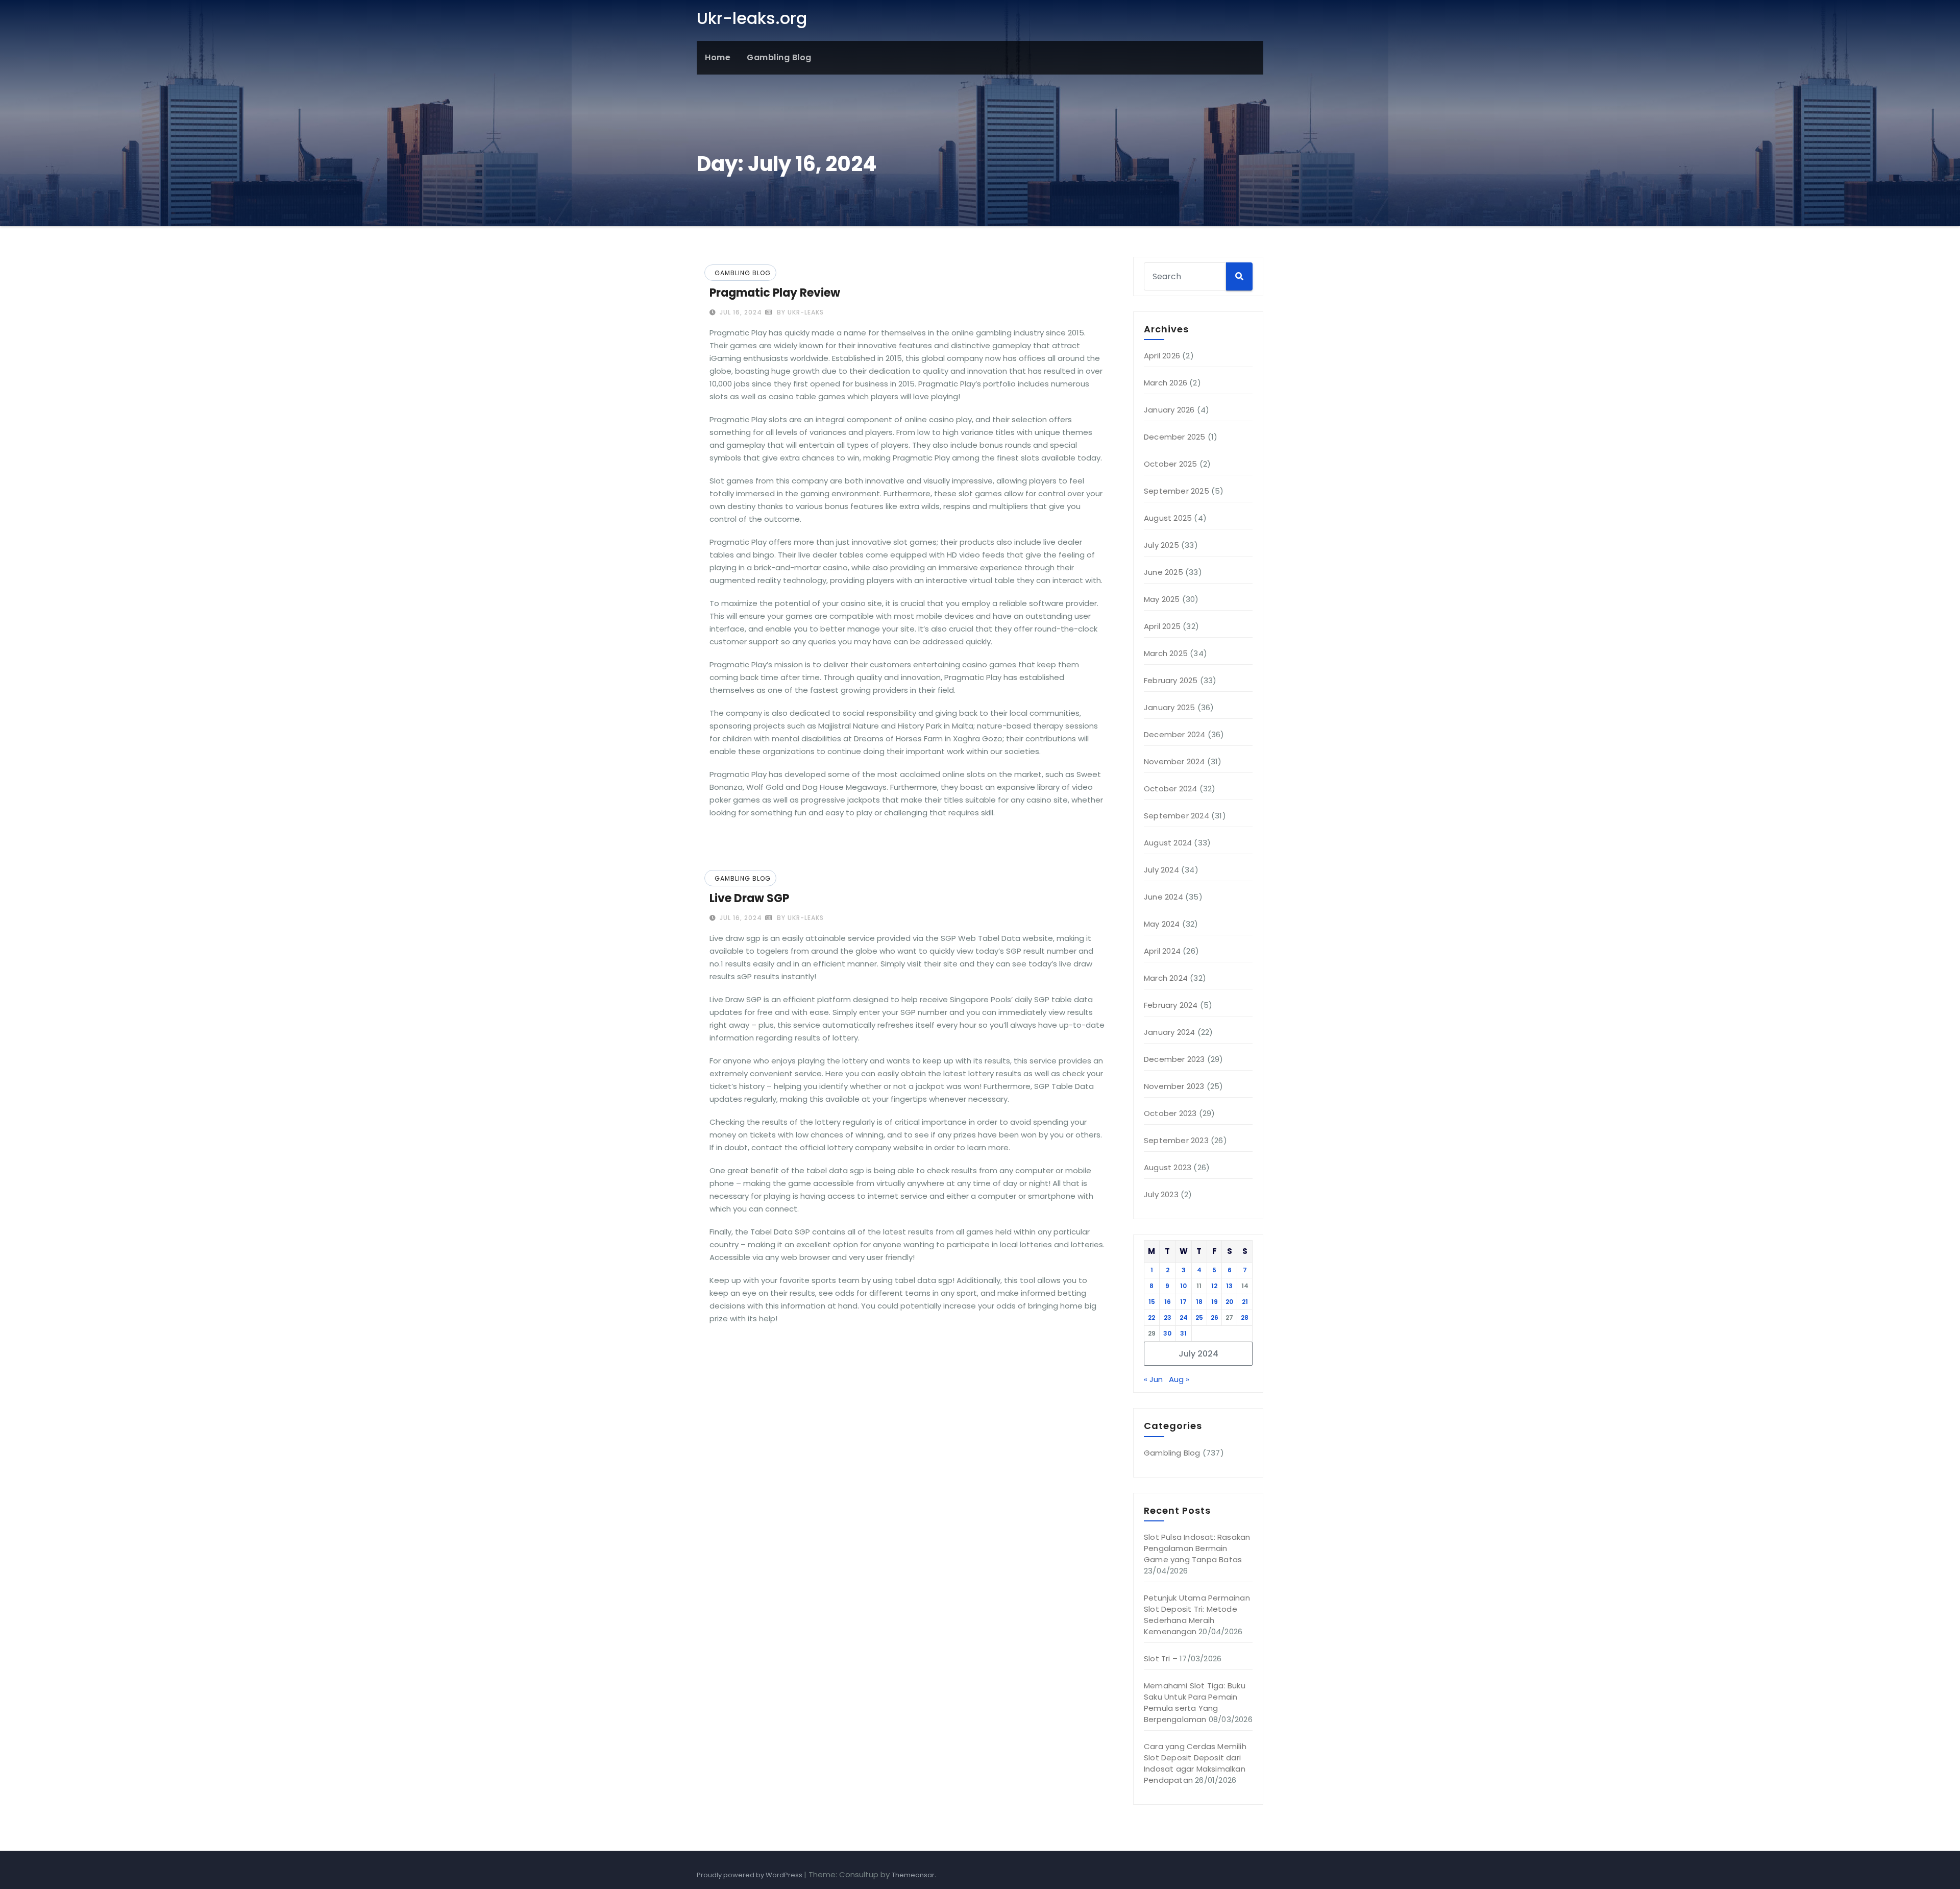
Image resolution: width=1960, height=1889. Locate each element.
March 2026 (1166, 383)
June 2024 (1163, 897)
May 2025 (1162, 599)
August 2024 (1168, 843)
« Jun (1153, 1379)
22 (1151, 1317)
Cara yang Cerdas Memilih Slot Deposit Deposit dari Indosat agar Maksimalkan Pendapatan (1195, 1763)
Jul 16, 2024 (740, 312)
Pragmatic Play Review (775, 293)
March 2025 (1166, 653)
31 (1183, 1333)
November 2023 (1174, 1086)
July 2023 (1161, 1194)
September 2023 (1176, 1140)
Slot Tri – (1161, 1658)
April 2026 (1162, 356)
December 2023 (1174, 1059)
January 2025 (1169, 707)
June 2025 (1163, 572)
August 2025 (1168, 518)
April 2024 (1162, 951)
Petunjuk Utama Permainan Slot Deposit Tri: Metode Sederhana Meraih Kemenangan (1197, 1615)
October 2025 (1170, 464)
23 (1168, 1317)
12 (1214, 1286)
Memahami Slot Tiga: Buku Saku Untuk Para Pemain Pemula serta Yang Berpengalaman (1195, 1702)
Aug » (1179, 1379)
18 (1199, 1302)
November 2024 (1174, 761)
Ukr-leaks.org (752, 18)
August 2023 (1168, 1167)
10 (1183, 1286)
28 (1245, 1317)
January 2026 (1169, 410)
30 (1167, 1333)
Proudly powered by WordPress (750, 1875)
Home (718, 57)
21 (1245, 1302)
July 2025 (1161, 545)
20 (1229, 1302)
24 (1184, 1317)
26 (1215, 1317)
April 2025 (1162, 626)
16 (1168, 1302)
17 (1183, 1302)
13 (1229, 1286)
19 (1215, 1302)
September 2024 (1177, 816)
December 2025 (1175, 437)
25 (1199, 1317)
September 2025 (1177, 491)
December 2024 (1175, 734)
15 (1152, 1302)
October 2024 (1170, 789)
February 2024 (1171, 1005)
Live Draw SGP (749, 898)
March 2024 (1166, 978)
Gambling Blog (779, 57)
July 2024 (1161, 870)
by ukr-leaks (799, 312)
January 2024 (1169, 1032)
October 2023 (1170, 1113)
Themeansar (913, 1875)
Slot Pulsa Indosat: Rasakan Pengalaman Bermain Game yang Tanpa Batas (1197, 1548)
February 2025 (1171, 680)
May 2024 (1162, 924)
